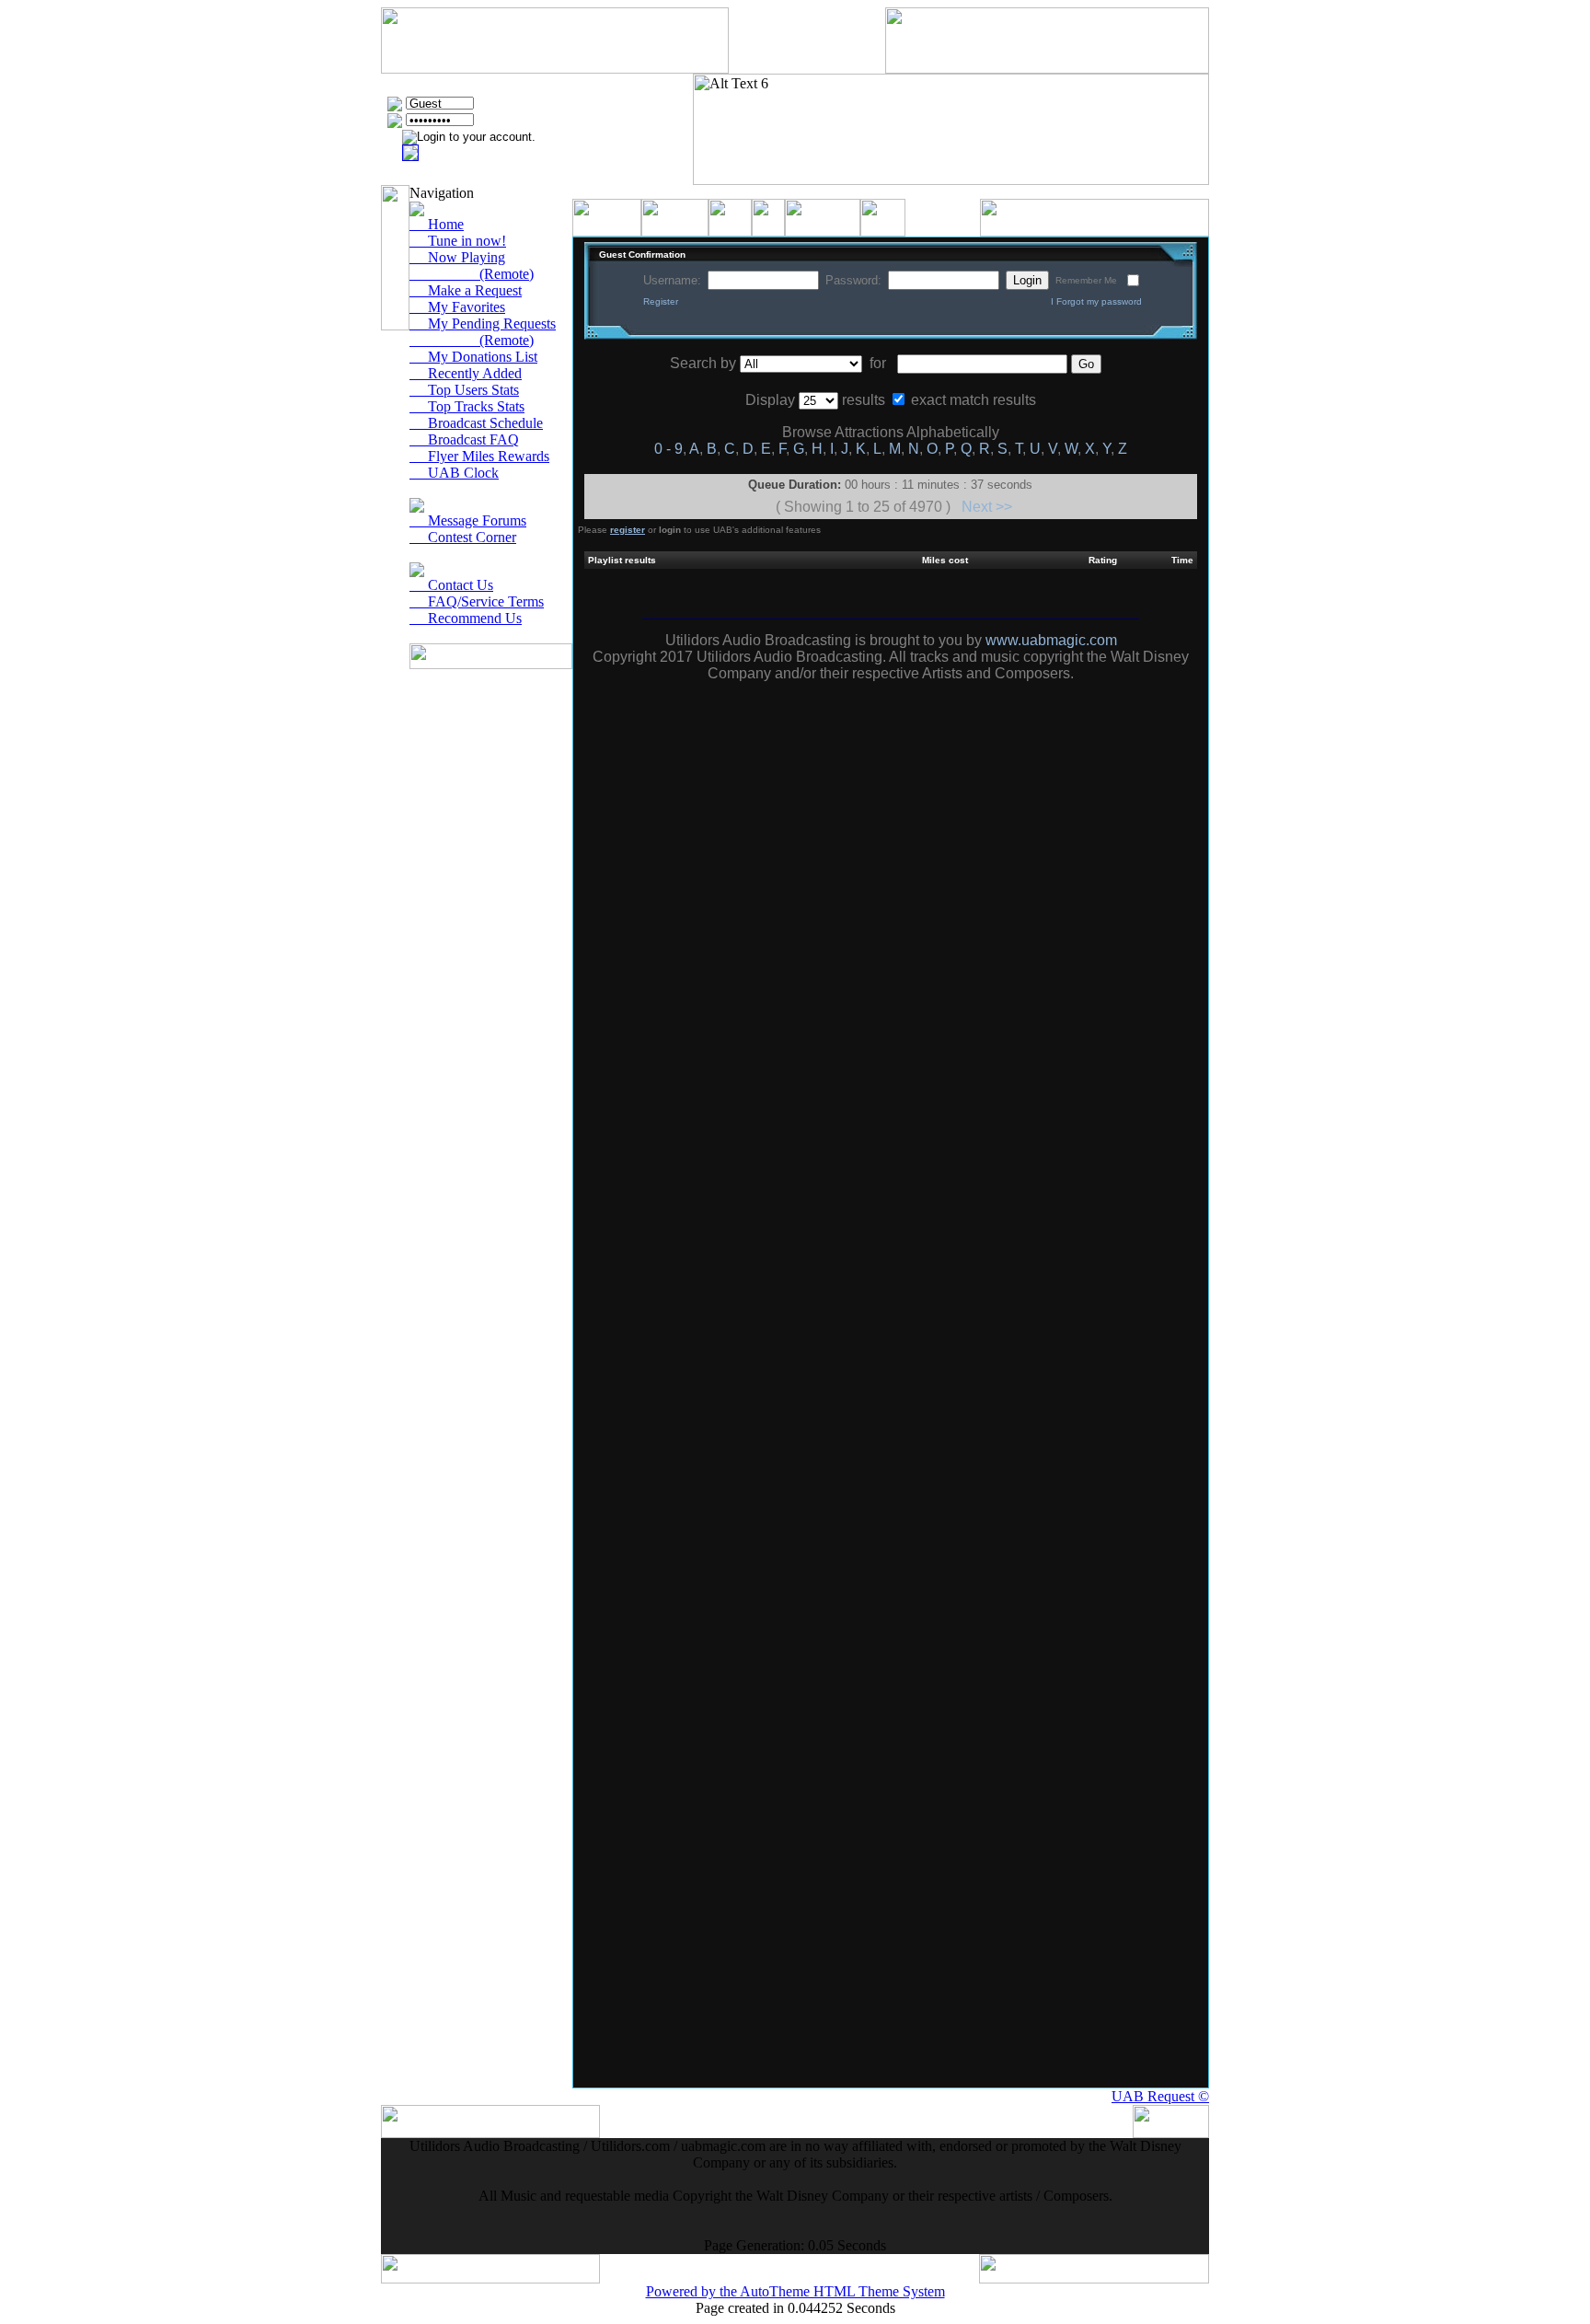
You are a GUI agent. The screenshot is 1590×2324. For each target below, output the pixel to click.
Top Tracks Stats (467, 406)
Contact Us (451, 585)
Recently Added (466, 373)
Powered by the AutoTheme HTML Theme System (795, 2291)
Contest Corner (463, 537)
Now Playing (457, 257)
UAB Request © (1160, 2096)
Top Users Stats (464, 390)
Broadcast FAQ (464, 439)
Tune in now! (458, 241)
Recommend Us (466, 618)
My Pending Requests (483, 324)
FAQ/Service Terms (477, 601)
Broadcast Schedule (476, 423)
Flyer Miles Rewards (479, 456)
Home (437, 224)
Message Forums (468, 520)
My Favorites (457, 307)
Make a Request (466, 290)
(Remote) (472, 274)
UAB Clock (454, 473)
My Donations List (473, 357)
